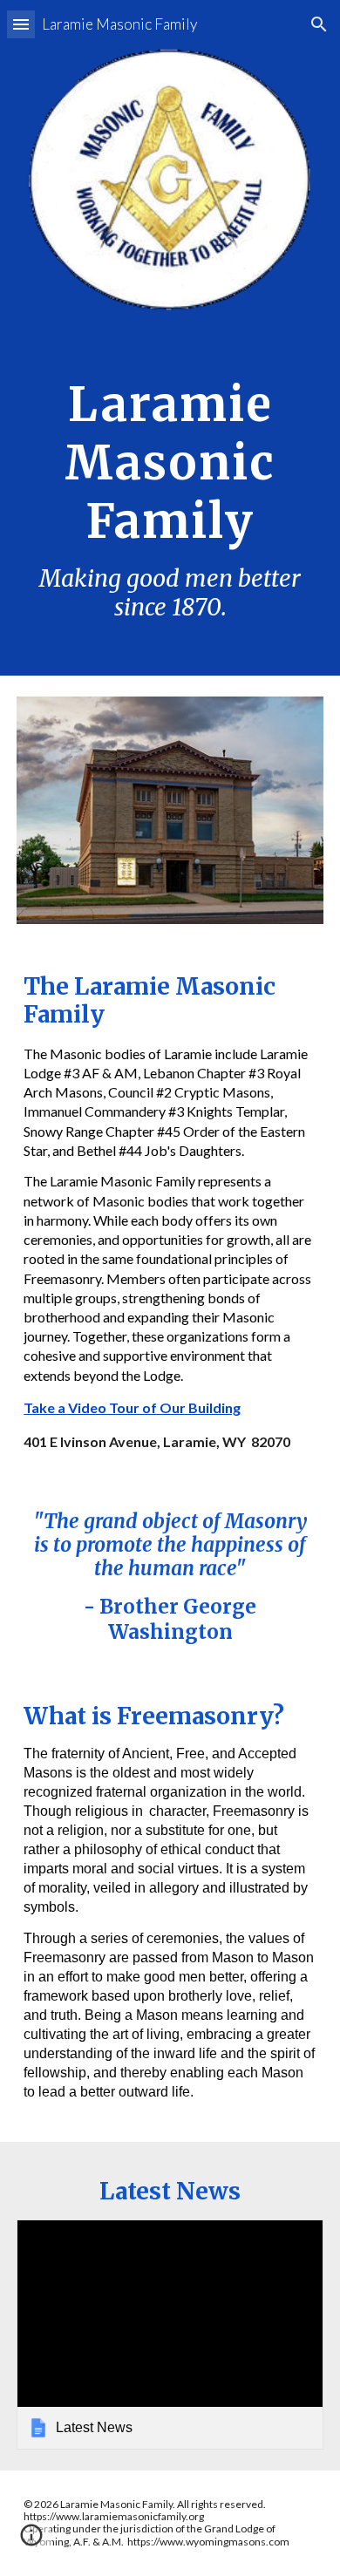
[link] (170, 2335)
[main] (170, 493)
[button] (21, 24)
